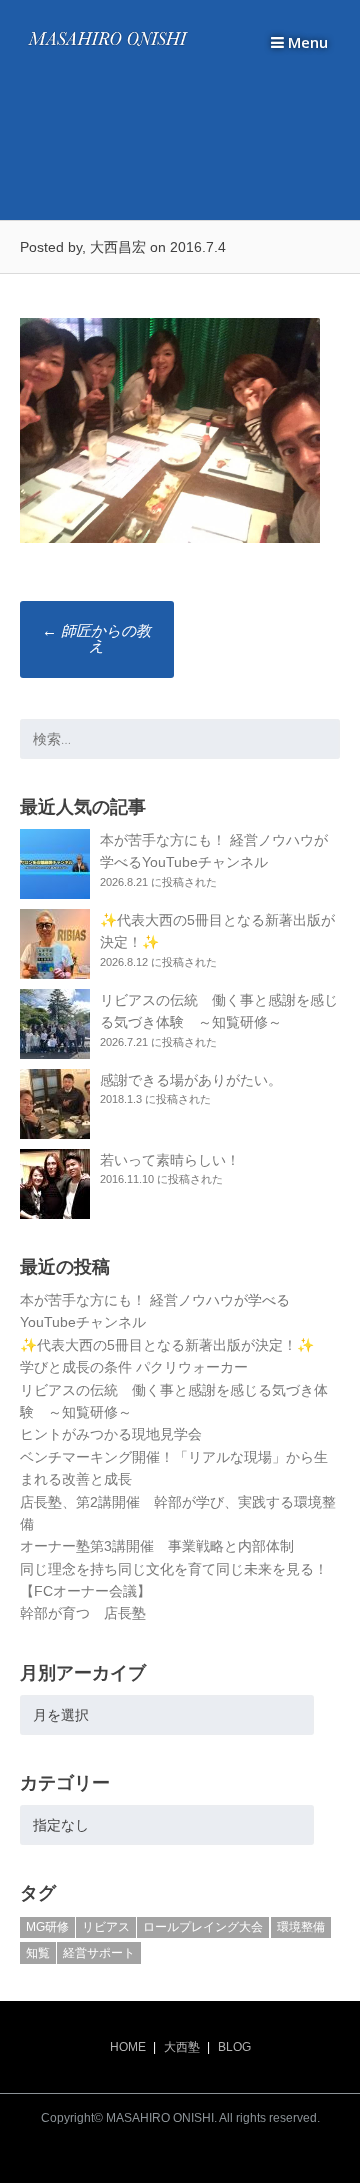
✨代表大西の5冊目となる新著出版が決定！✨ (167, 1345)
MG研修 (47, 1927)
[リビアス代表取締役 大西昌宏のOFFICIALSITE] (107, 46)
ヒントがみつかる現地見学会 (111, 1434)
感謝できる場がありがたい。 (191, 1080)
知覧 (38, 1953)
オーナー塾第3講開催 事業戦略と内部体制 (157, 1546)
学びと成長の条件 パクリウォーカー (134, 1367)
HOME (128, 2047)
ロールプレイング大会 (203, 1927)
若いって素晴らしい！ (170, 1160)
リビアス (106, 1927)
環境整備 (301, 1927)
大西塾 (182, 2047)
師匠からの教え (96, 638)
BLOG (234, 2047)
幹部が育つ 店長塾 (83, 1613)
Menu (306, 42)
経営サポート (99, 1953)
